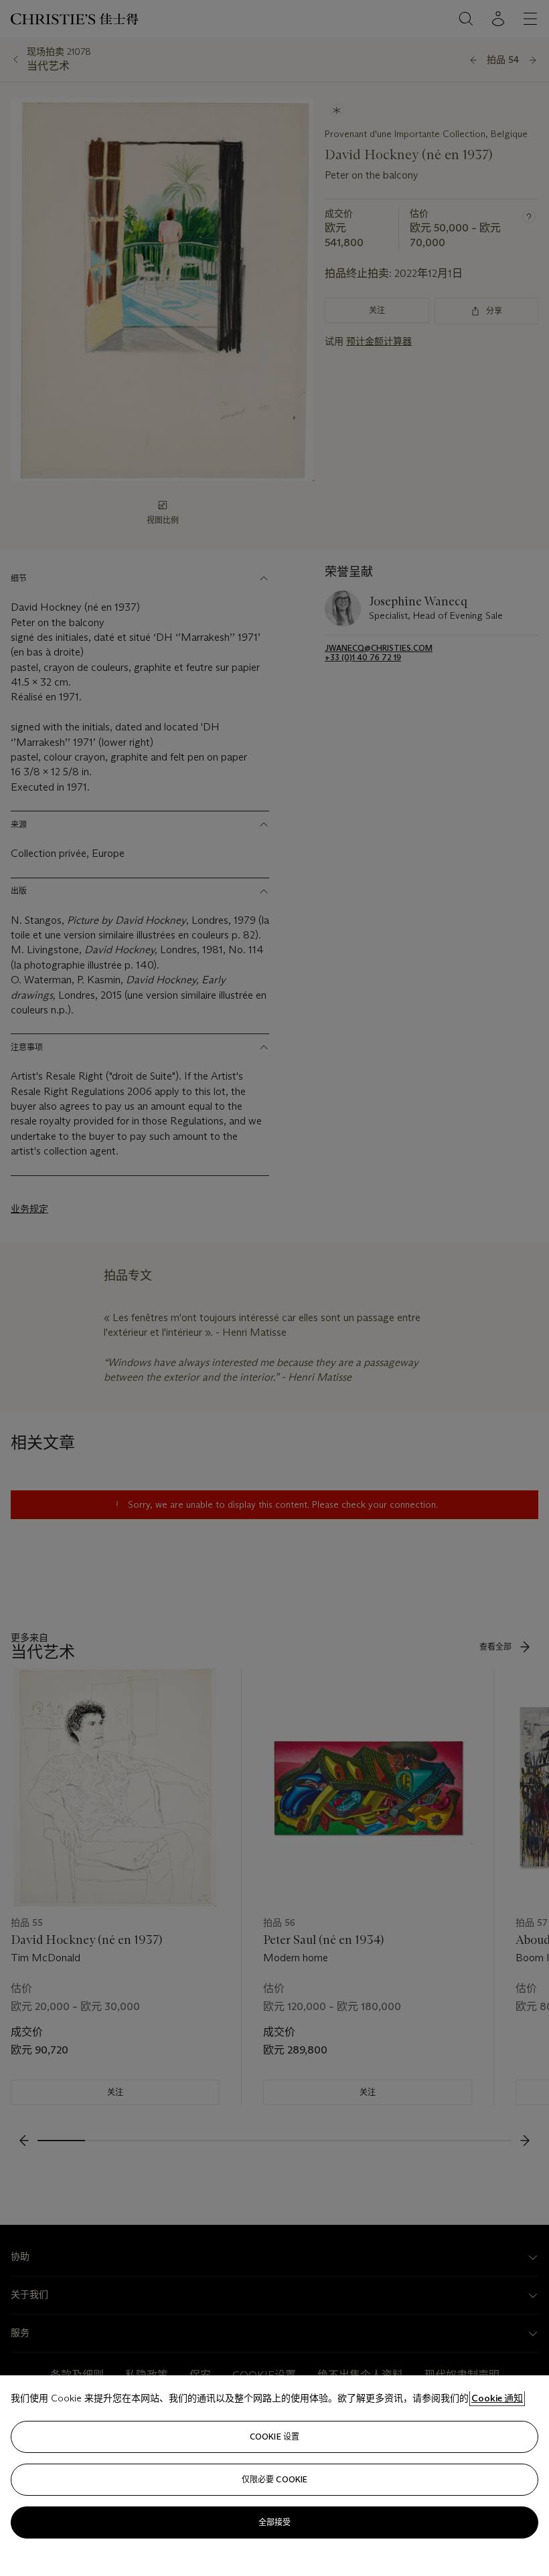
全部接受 (274, 2522)
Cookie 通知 (497, 2398)
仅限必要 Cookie (274, 2479)
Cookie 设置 (274, 2437)
